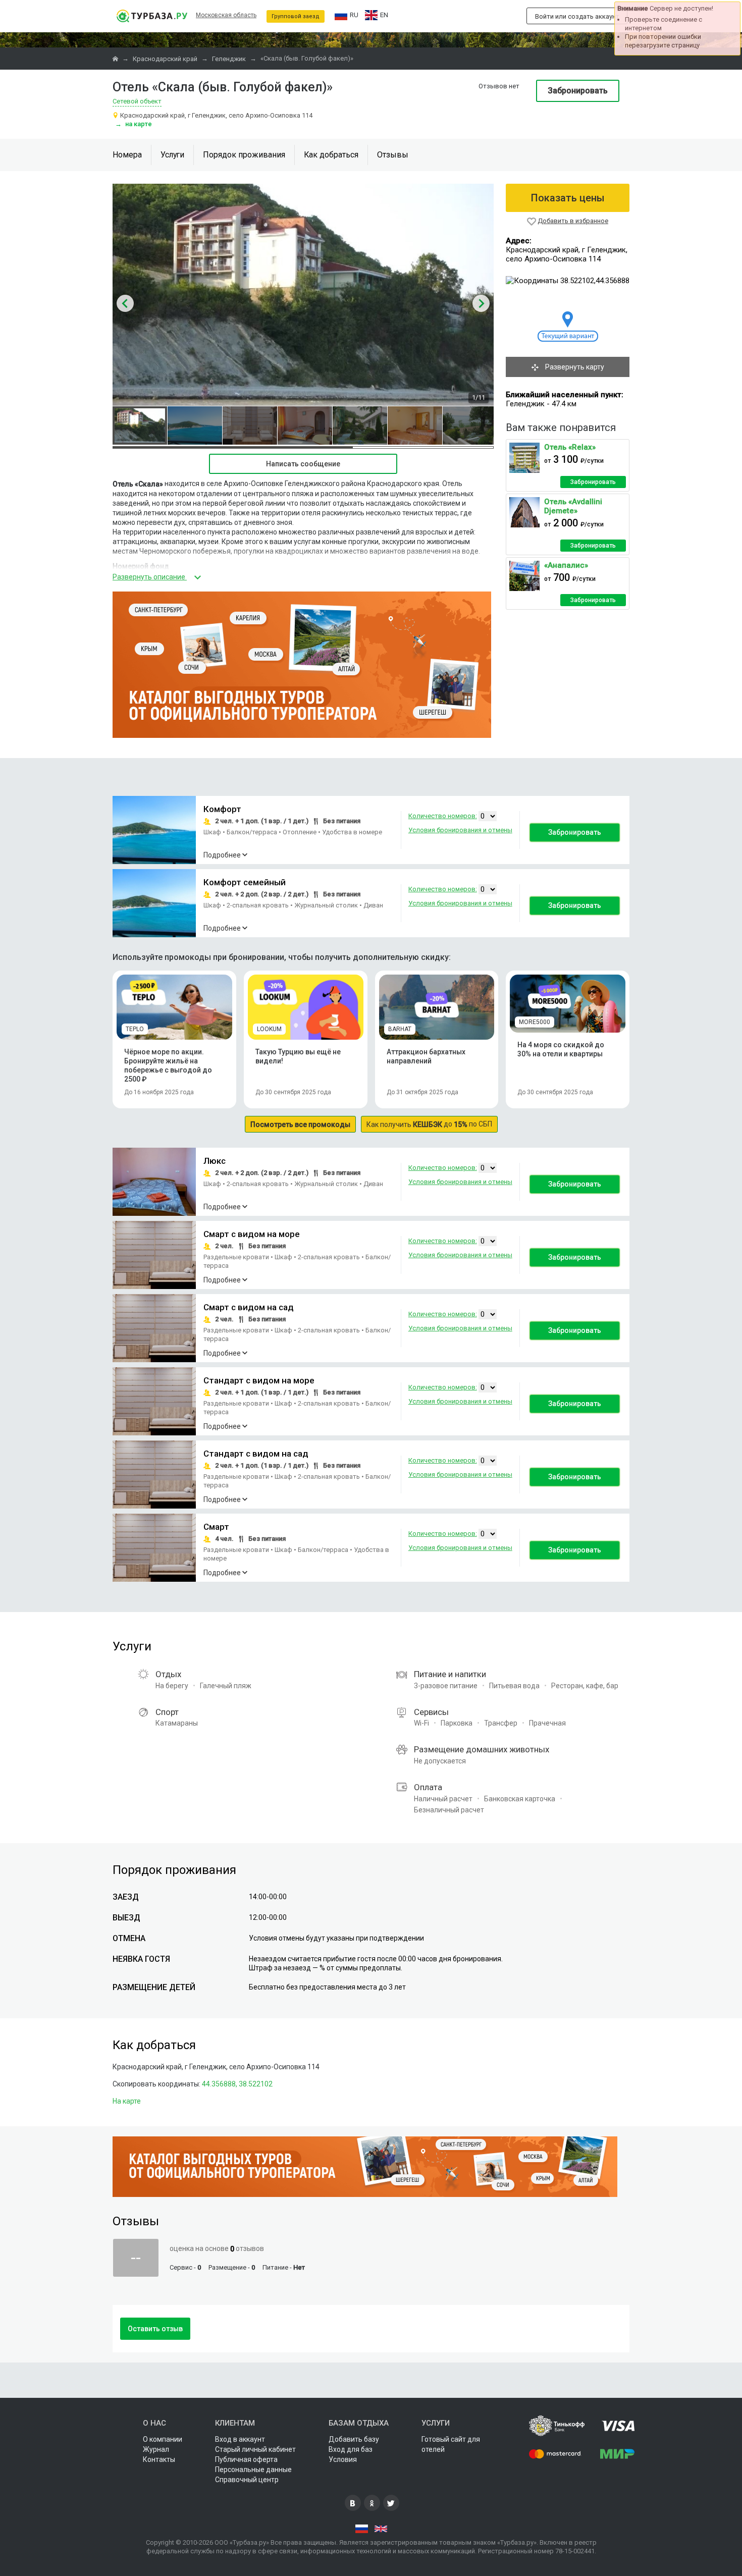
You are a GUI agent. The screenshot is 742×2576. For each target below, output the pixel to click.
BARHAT (400, 1029)
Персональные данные (253, 2470)
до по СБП (429, 1124)
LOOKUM (269, 1029)
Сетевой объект (137, 101)
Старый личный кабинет (255, 2449)
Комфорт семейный (245, 882)
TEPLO (135, 1029)
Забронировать (578, 91)
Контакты (159, 2459)
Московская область (226, 15)
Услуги (172, 155)
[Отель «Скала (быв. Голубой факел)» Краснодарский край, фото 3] (250, 425)
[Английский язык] (381, 2529)
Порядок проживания (244, 155)
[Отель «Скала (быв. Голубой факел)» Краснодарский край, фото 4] (305, 425)
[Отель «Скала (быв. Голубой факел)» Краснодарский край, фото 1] (140, 425)
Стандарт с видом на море (259, 1380)
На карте (134, 124)
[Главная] (116, 59)
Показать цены (568, 198)
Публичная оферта (246, 2459)
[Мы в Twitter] (391, 2503)
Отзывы (393, 155)
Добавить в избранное (573, 221)
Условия (343, 2459)
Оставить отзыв (155, 2329)
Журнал (156, 2449)
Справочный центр (247, 2480)
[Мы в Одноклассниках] (372, 2503)
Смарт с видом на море (252, 1234)
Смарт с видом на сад (249, 1307)
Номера (127, 155)
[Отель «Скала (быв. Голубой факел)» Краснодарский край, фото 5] (360, 425)
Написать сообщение (303, 464)
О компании (163, 2439)
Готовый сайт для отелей (451, 2444)
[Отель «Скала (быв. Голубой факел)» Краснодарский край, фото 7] (470, 425)
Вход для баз (351, 2449)
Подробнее (222, 855)
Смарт (216, 1527)
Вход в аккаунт (240, 2439)
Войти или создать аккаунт (577, 16)
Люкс (215, 1161)
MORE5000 (535, 1022)
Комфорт (222, 809)
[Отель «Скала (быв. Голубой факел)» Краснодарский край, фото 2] (195, 425)
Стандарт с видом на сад (256, 1454)
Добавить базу (354, 2439)
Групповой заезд (296, 16)
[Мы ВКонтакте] (353, 2503)
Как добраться (331, 155)
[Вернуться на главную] (152, 16)
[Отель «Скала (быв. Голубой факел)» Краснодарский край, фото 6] (415, 425)
